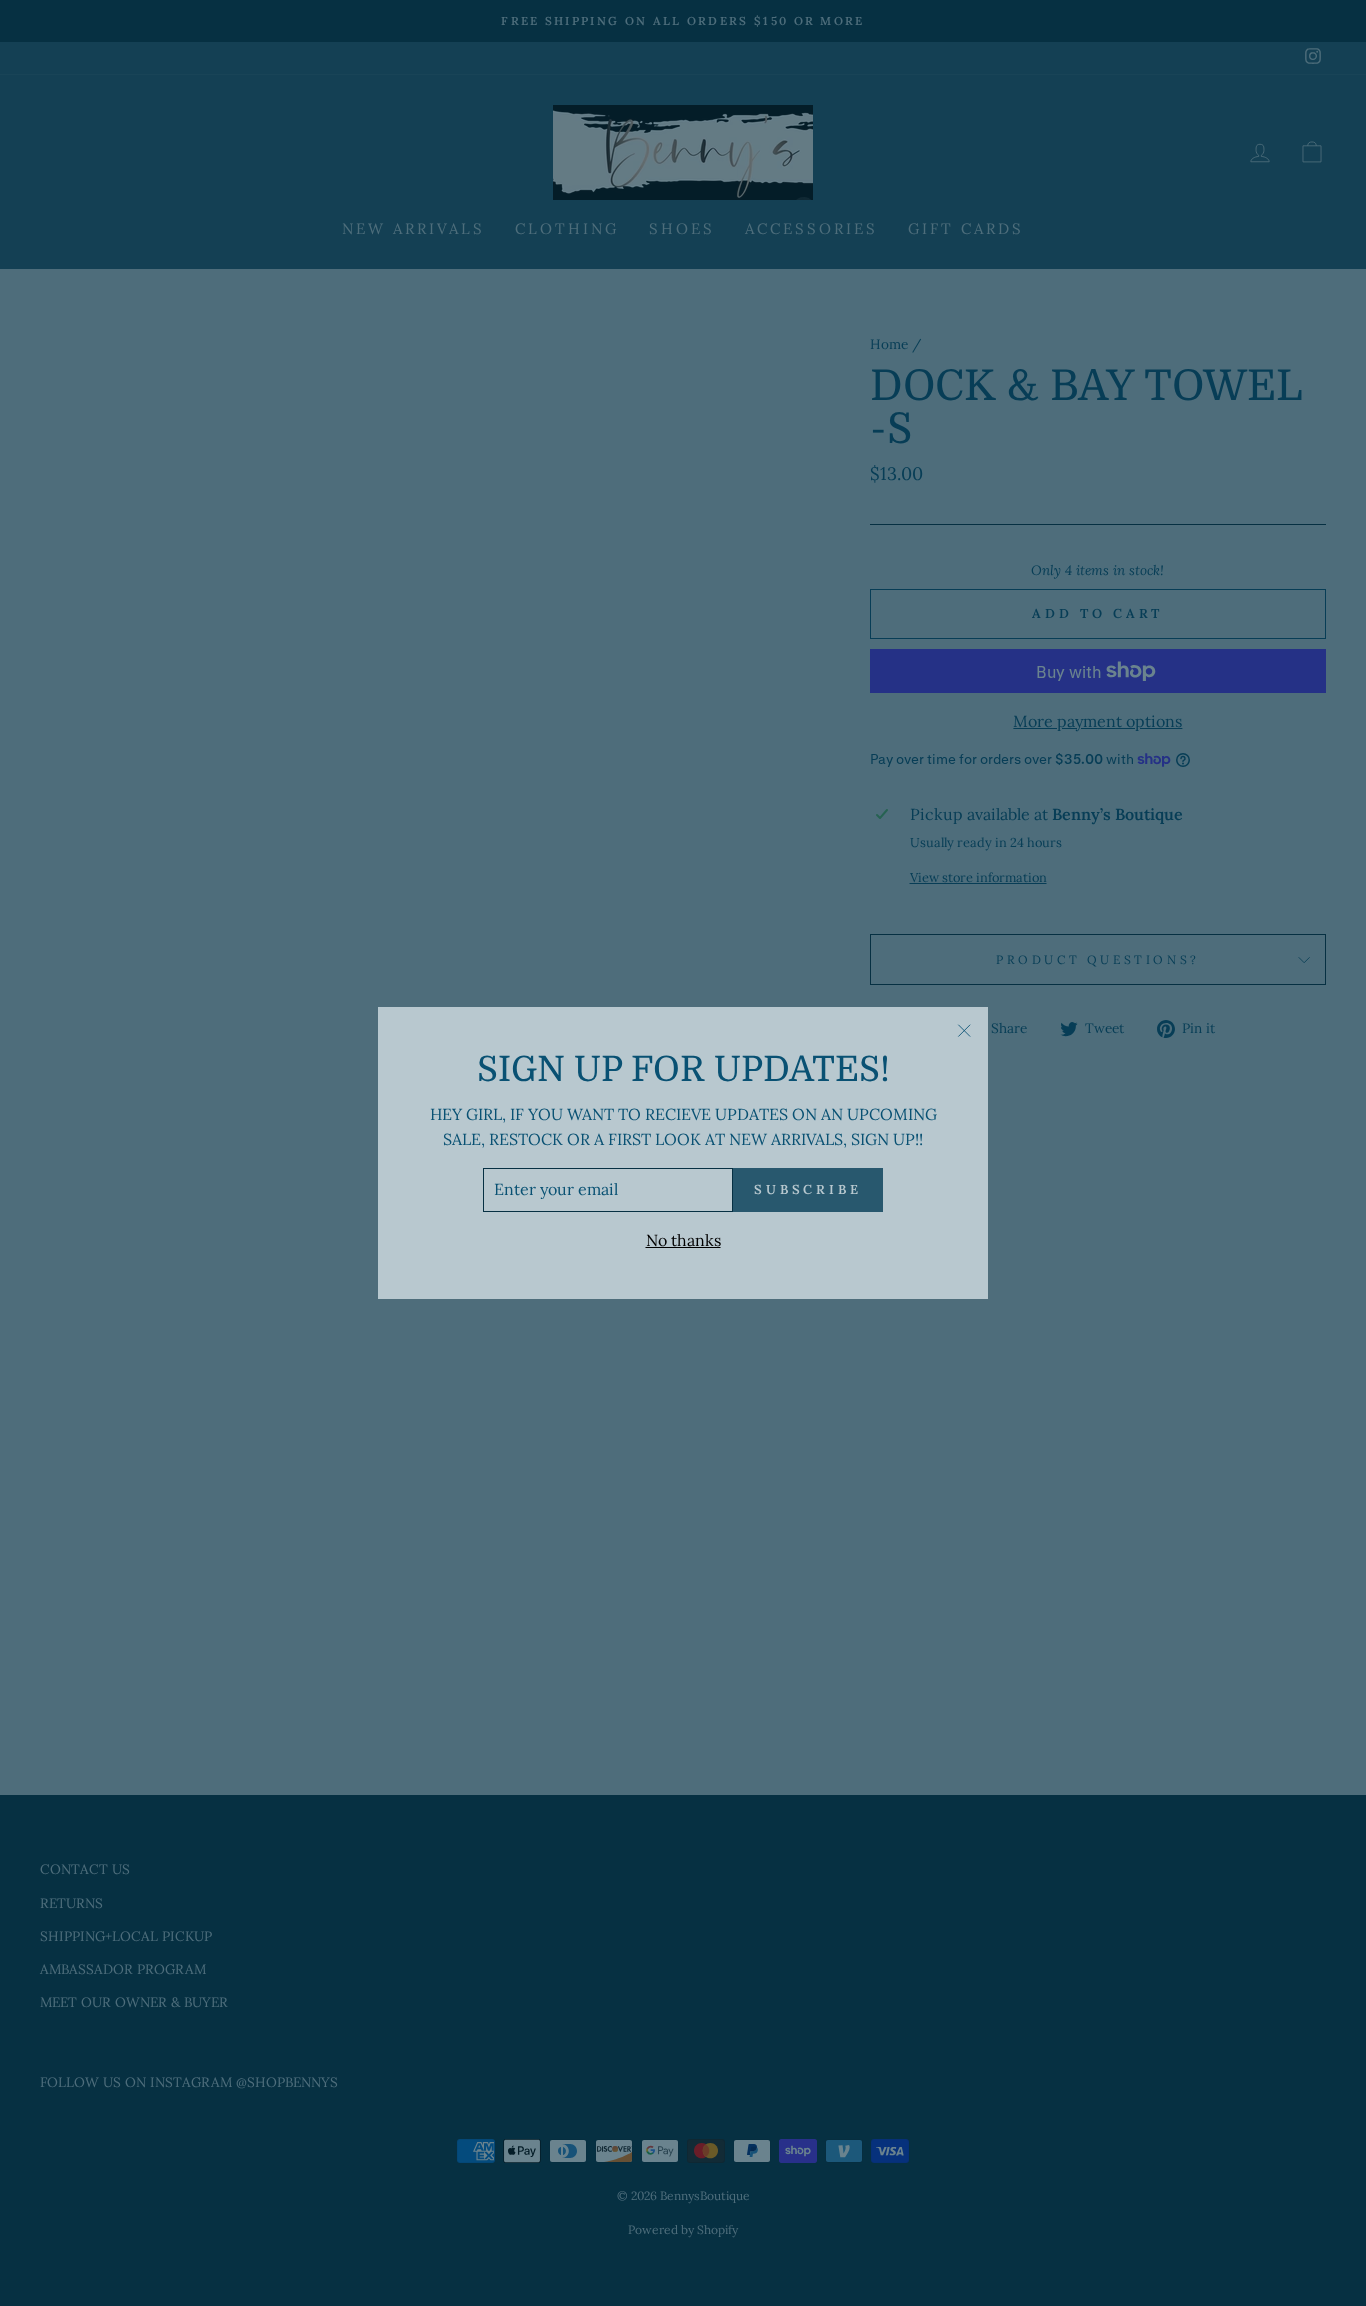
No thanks (683, 1240)
